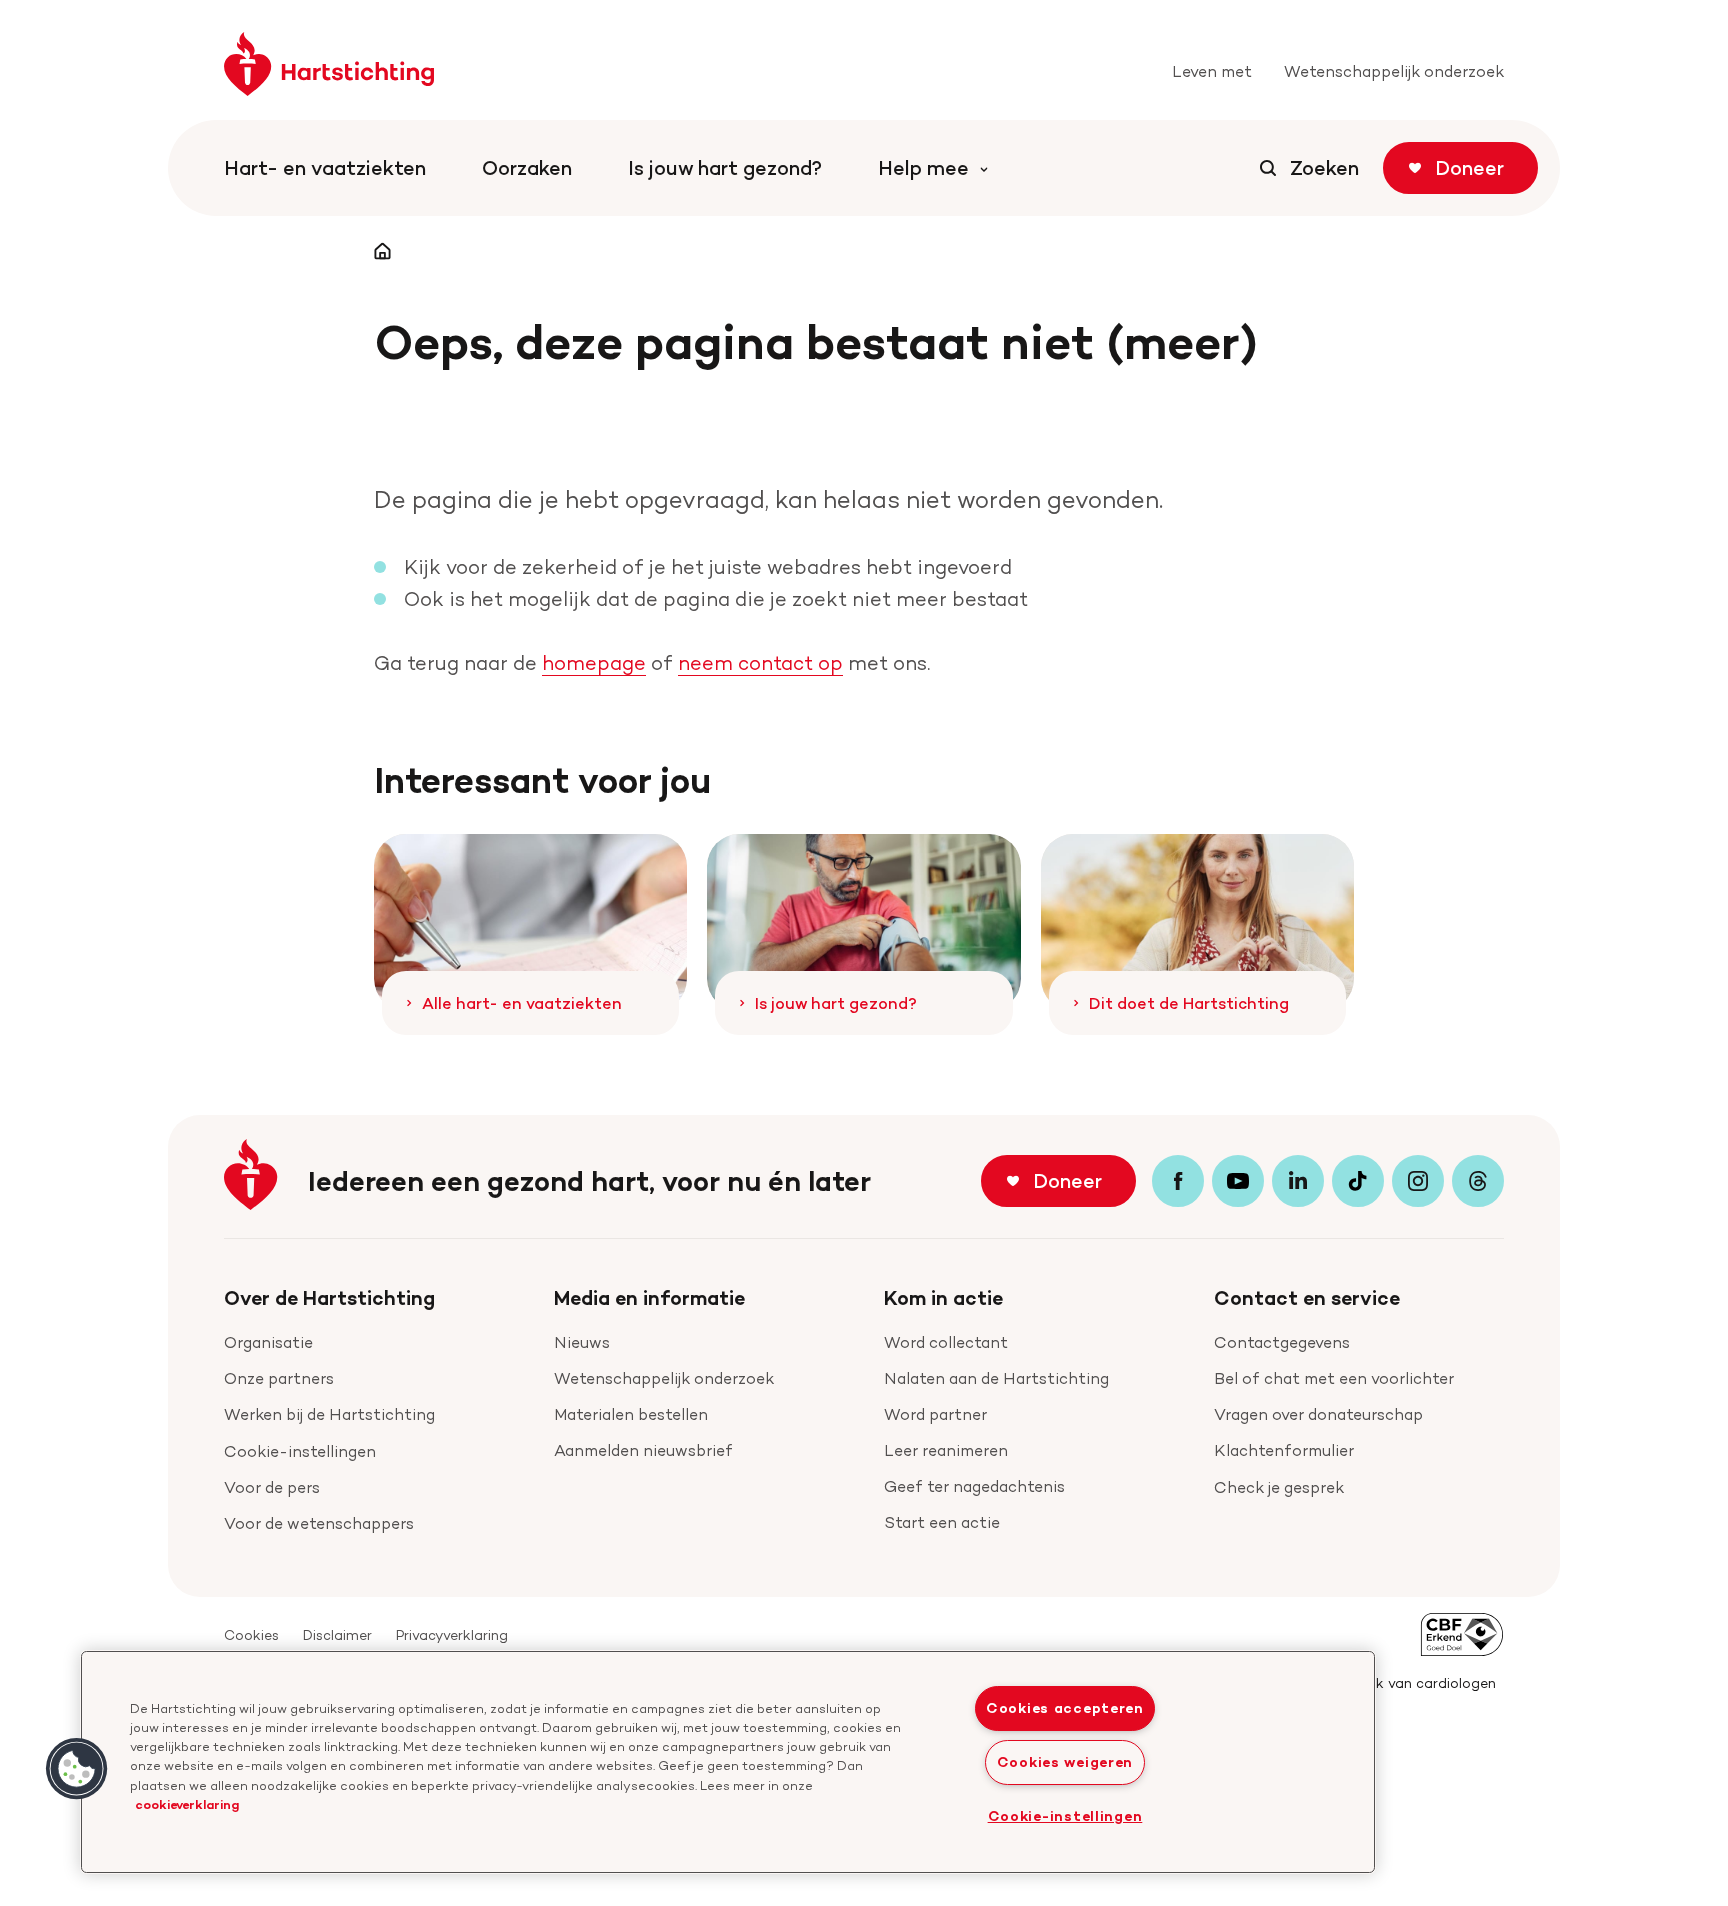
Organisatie (268, 1342)
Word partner (935, 1414)
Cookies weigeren (1065, 1762)
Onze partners (279, 1378)
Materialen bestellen (631, 1414)
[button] (77, 1769)
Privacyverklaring (452, 1635)
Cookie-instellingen (300, 1451)
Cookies (251, 1635)
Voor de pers (272, 1487)
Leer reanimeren (946, 1450)
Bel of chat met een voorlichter (1334, 1378)
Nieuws (582, 1342)
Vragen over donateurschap (1318, 1414)
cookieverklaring (187, 1804)
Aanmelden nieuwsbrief (643, 1450)
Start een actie (942, 1522)
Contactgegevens (1282, 1342)
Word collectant (946, 1342)
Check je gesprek (1279, 1487)
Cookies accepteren (1065, 1708)
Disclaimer (337, 1635)
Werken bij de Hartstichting (329, 1414)
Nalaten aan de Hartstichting (996, 1378)
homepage (594, 663)
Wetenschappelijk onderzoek (664, 1378)
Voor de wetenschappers (319, 1523)
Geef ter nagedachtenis (974, 1486)
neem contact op (760, 663)
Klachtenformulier (1284, 1450)
